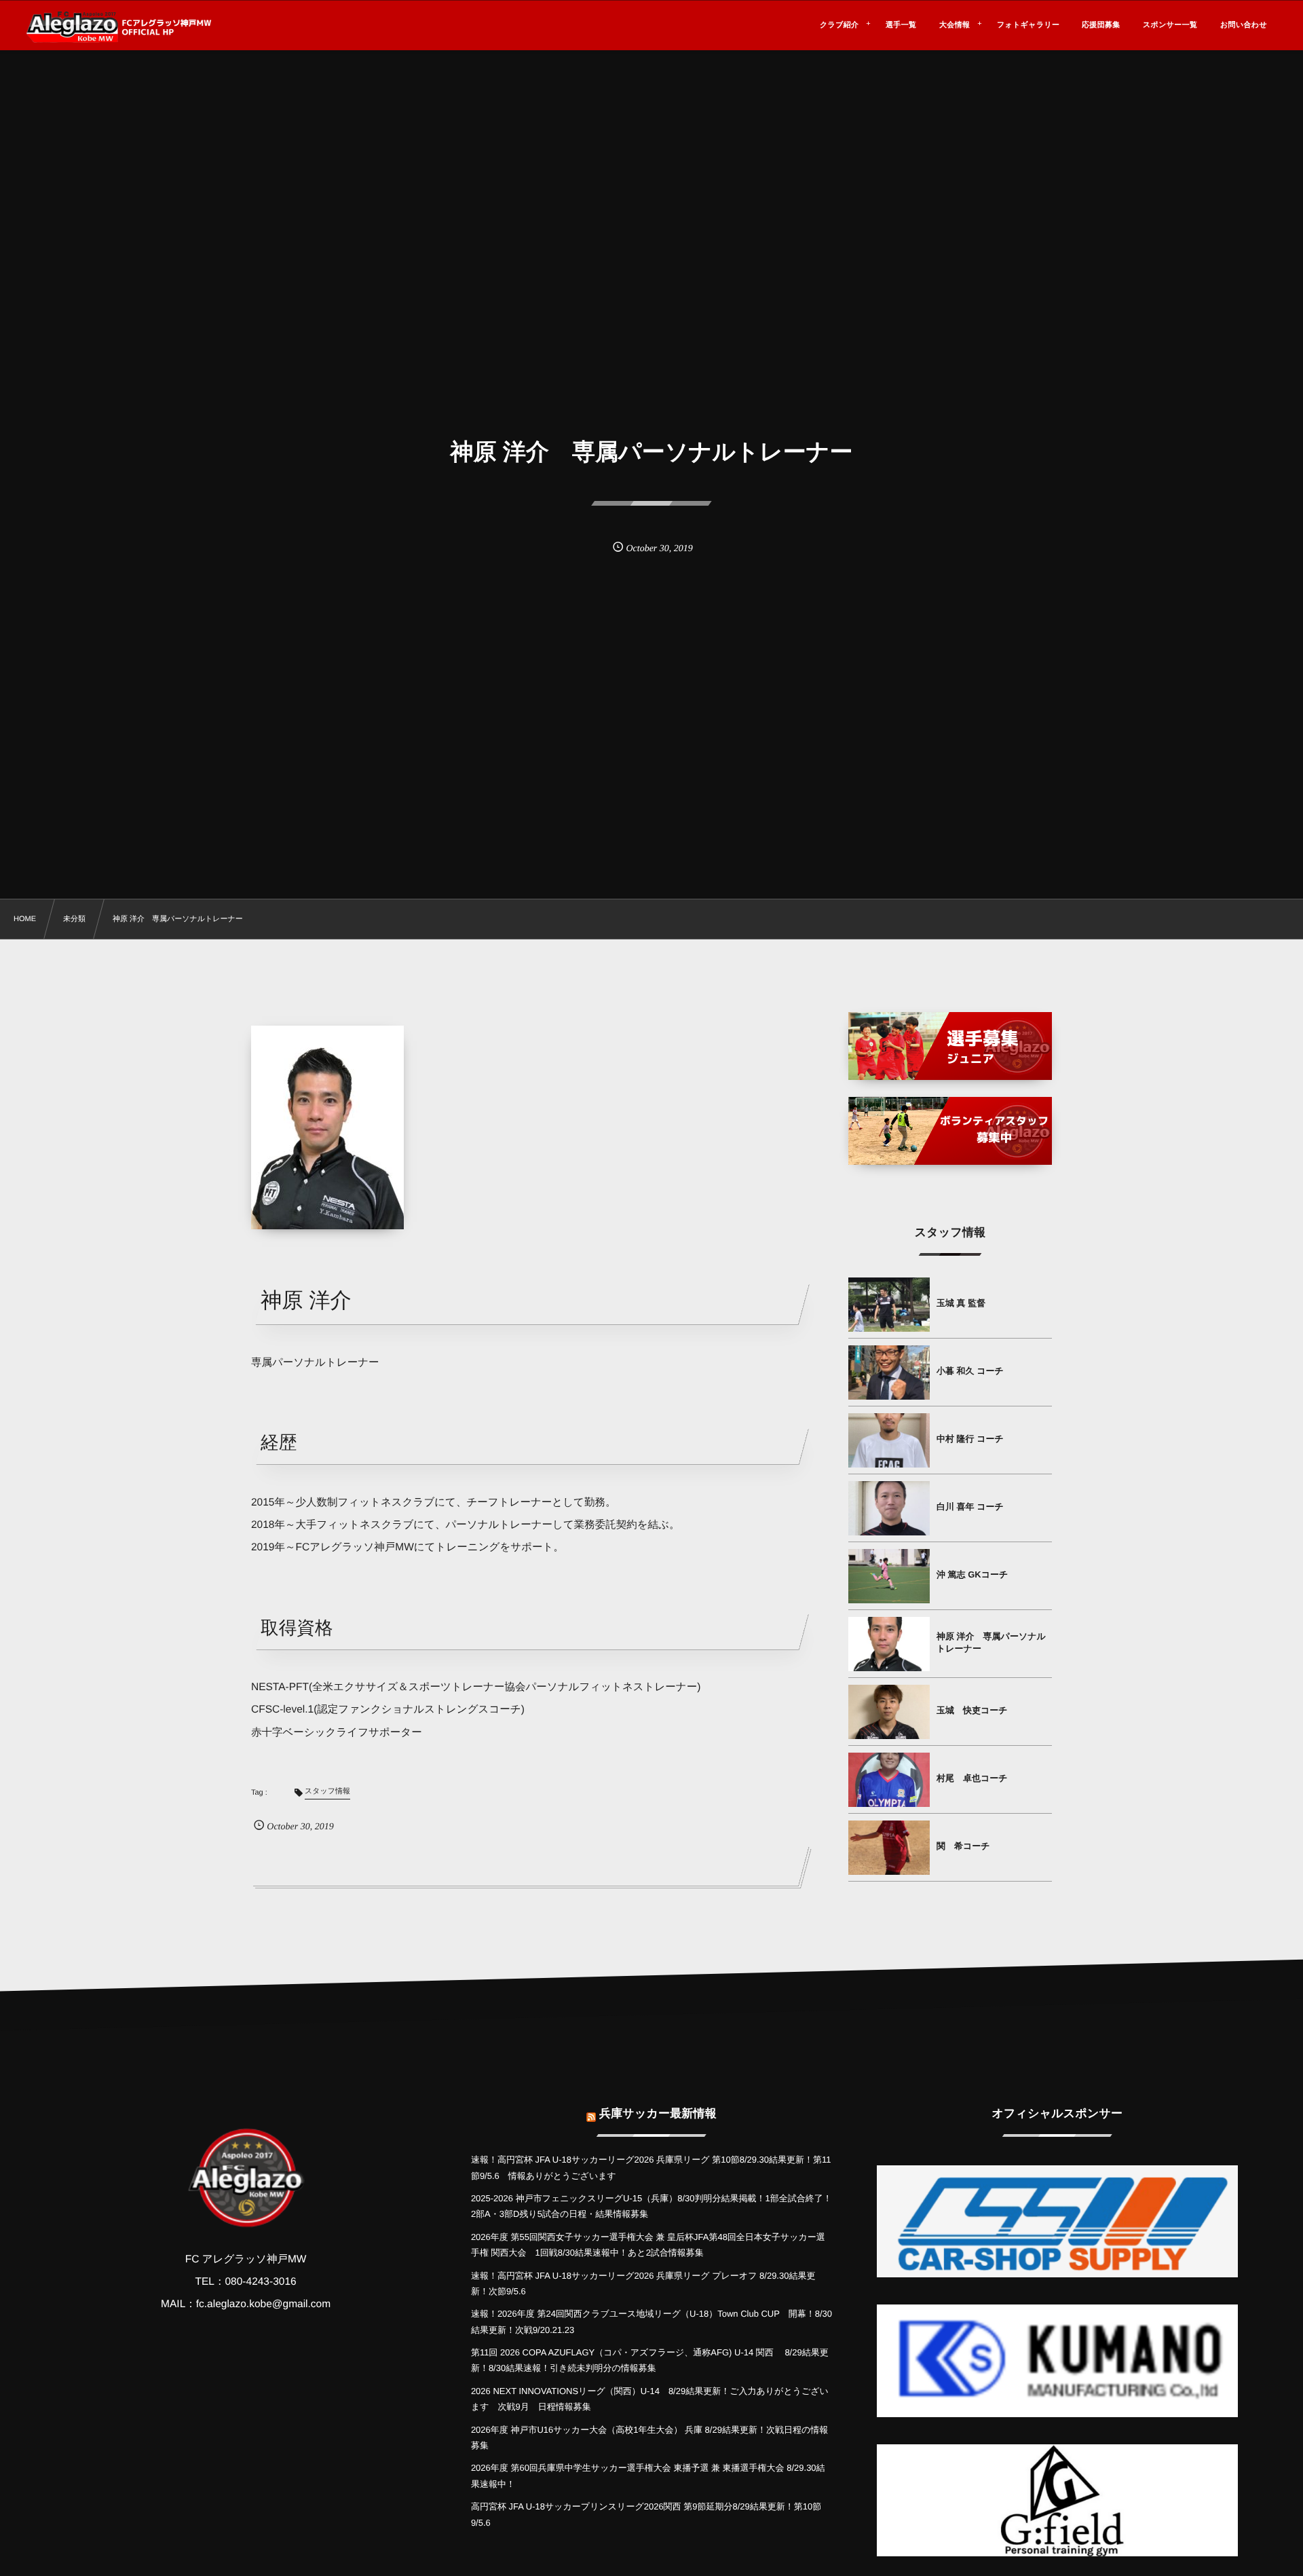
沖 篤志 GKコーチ (972, 1574)
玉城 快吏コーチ (972, 1710)
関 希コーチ (963, 1846)
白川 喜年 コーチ (970, 1507)
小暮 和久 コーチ (970, 1371)
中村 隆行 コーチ (970, 1439)
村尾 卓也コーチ (972, 1778)
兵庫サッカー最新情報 (658, 2113)
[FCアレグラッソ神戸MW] (120, 27)
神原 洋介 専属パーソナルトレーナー (991, 1642)
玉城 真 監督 (961, 1303)
